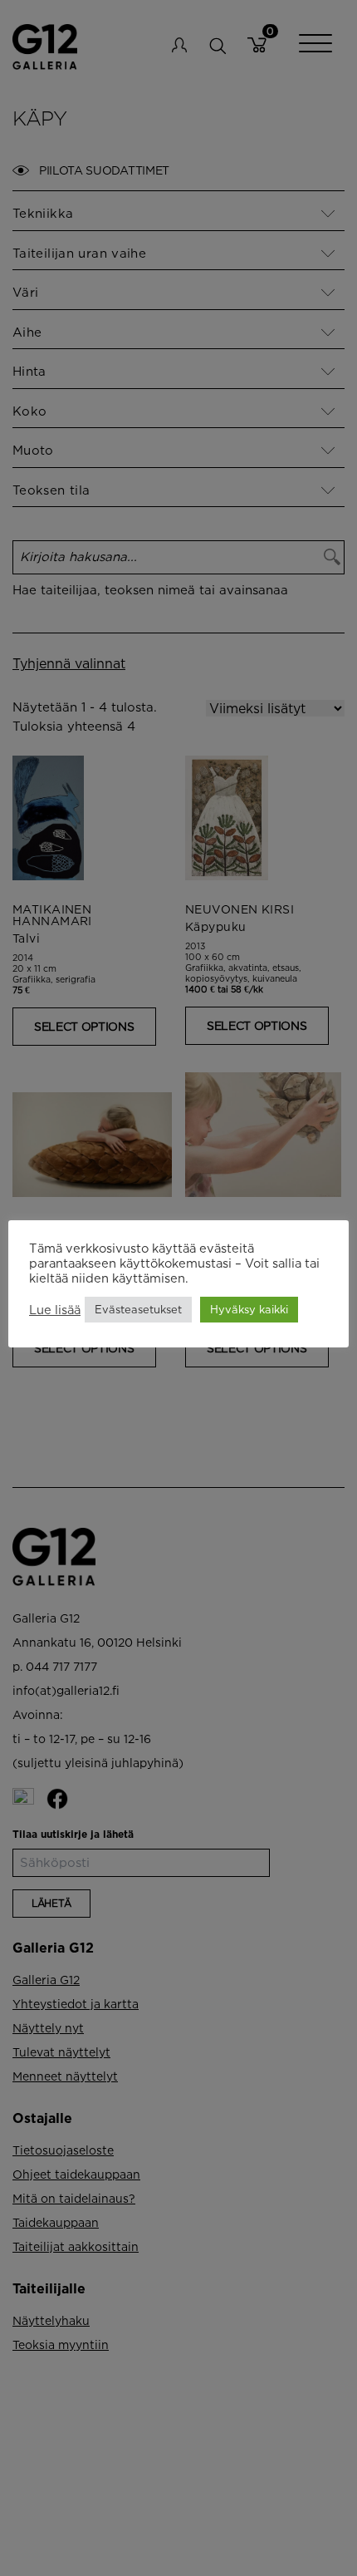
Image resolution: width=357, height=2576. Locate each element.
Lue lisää (55, 1310)
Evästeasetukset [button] (138, 1309)
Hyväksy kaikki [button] (249, 1309)
